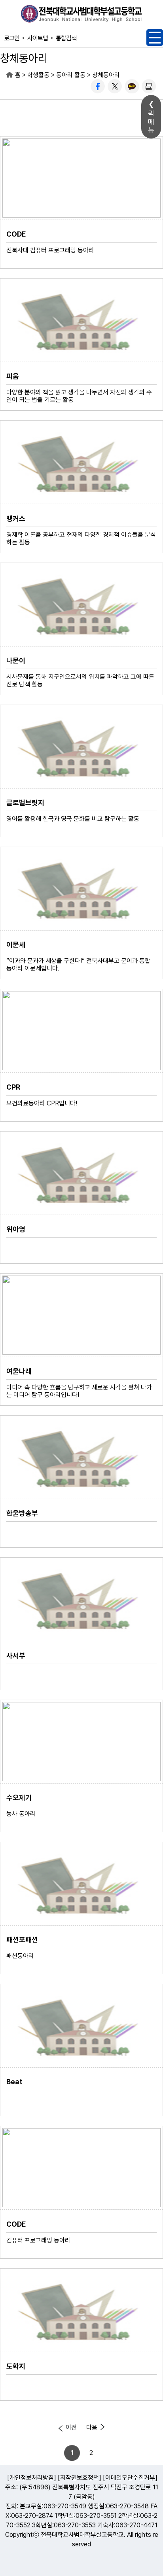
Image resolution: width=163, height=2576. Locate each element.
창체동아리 (106, 75)
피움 (13, 376)
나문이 (16, 661)
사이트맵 (38, 38)
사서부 (16, 1656)
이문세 (16, 945)
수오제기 (19, 1798)
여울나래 (19, 1371)
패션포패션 (22, 1940)
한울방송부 (22, 1513)
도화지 (16, 2366)
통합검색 (66, 38)
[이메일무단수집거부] (130, 2478)
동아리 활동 (71, 75)
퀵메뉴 (151, 122)
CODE (16, 234)
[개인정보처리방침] (32, 2478)
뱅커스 (16, 518)
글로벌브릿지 (25, 803)
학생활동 (38, 75)
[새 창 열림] (98, 86)
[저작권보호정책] (80, 2478)
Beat (14, 2082)
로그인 (12, 38)
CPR (13, 1087)
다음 (92, 2427)
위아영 (16, 1229)
